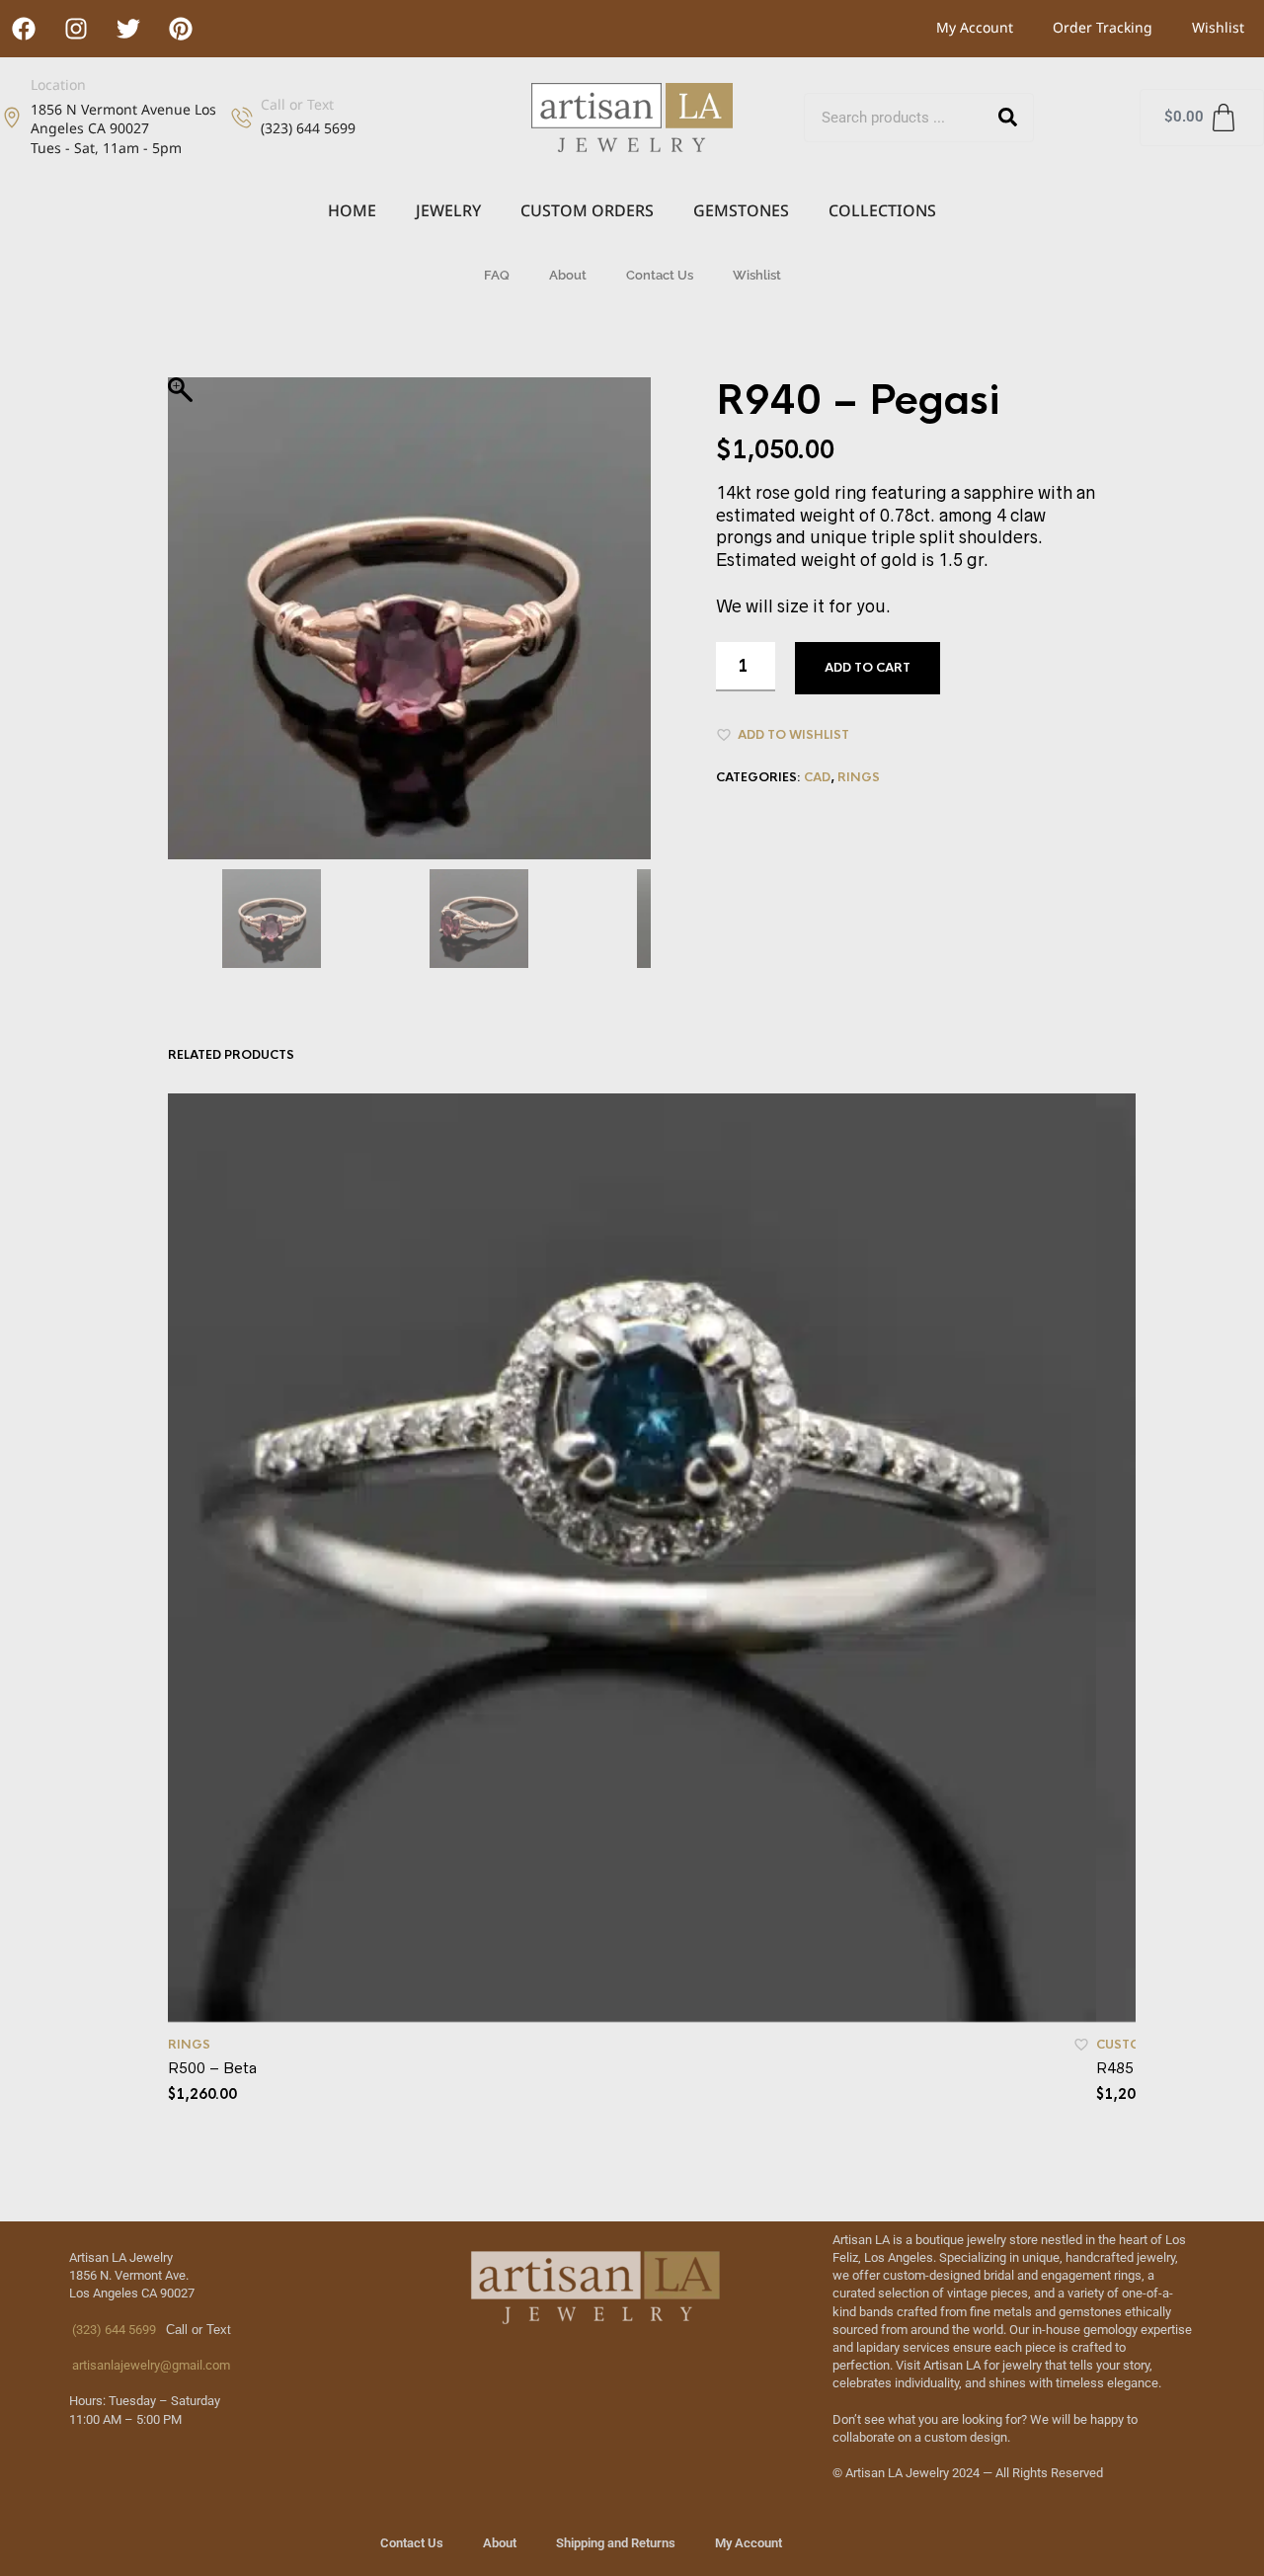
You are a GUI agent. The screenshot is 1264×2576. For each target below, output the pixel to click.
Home (352, 210)
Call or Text (297, 104)
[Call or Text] (242, 118)
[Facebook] (24, 29)
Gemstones (741, 210)
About (568, 275)
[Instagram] (76, 29)
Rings (859, 777)
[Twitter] (128, 29)
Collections (882, 210)
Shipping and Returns (616, 2543)
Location (58, 84)
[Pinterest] (181, 29)
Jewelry (448, 210)
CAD (817, 777)
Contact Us (660, 275)
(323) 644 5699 (113, 2330)
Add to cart (868, 668)
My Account (975, 27)
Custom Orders (587, 210)
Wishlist (1218, 27)
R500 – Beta (212, 2068)
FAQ (497, 275)
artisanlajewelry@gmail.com (150, 2365)
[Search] (1008, 118)
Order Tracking (1103, 27)
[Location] (12, 118)
